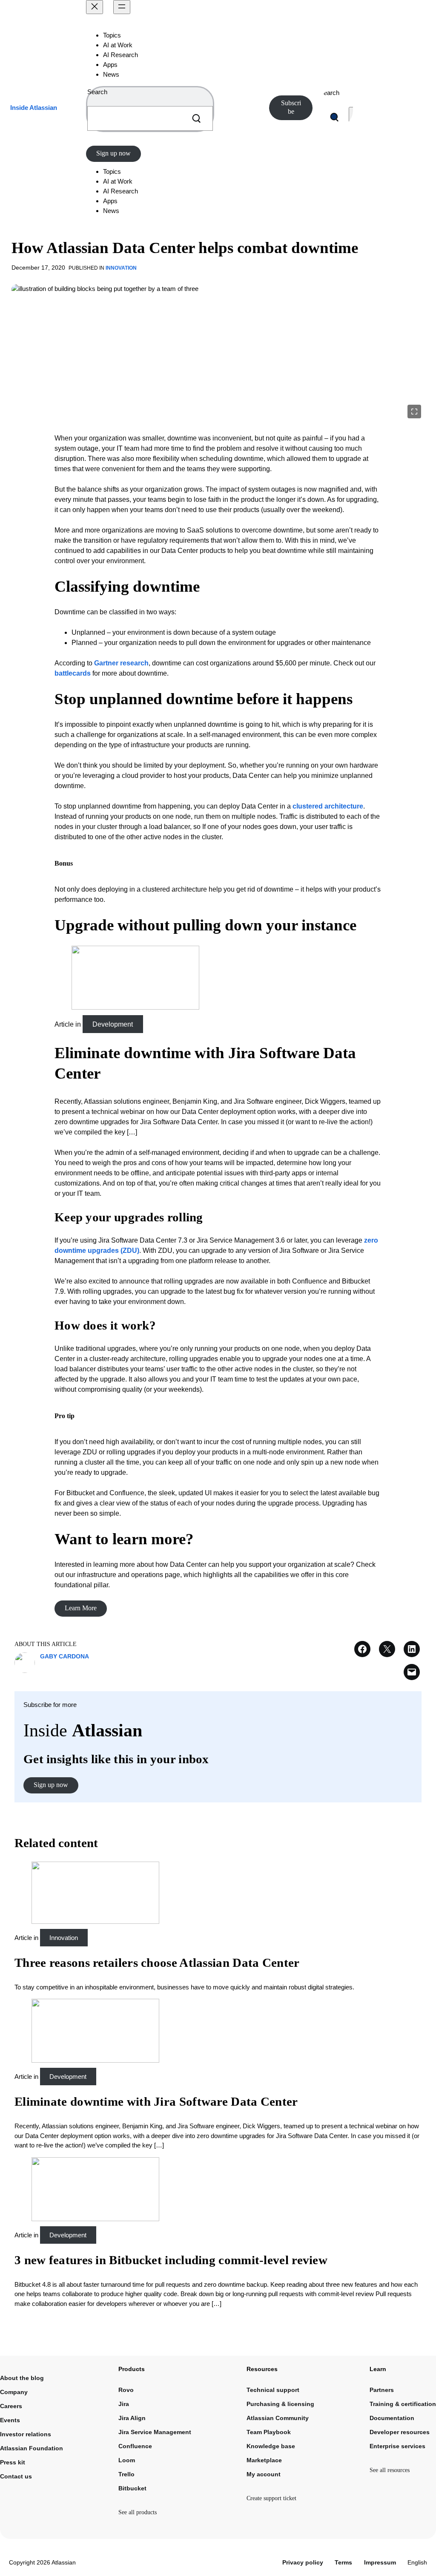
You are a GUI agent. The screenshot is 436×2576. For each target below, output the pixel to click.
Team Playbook (269, 2432)
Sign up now (113, 153)
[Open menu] (122, 7)
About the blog (22, 2378)
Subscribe (291, 107)
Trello (126, 2474)
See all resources (390, 2470)
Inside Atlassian (34, 108)
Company (14, 2392)
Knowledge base (271, 2446)
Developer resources (400, 2432)
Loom (127, 2460)
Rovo (126, 2390)
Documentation (392, 2418)
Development (113, 1024)
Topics (112, 35)
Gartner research (121, 663)
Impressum (380, 2562)
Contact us (16, 2476)
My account (264, 2474)
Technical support (273, 2390)
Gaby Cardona (65, 1656)
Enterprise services (397, 2446)
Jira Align (132, 2418)
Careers (11, 2406)
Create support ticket (271, 2498)
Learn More (81, 1608)
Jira (124, 2404)
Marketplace (264, 2460)
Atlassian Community (278, 2418)
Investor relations (26, 2434)
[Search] (196, 118)
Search (97, 92)
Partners (382, 2390)
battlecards (73, 673)
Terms (343, 2562)
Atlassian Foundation (32, 2448)
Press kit (13, 2462)
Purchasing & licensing (280, 2404)
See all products (138, 2512)
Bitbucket (132, 2488)
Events (10, 2420)
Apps (110, 65)
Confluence (135, 2446)
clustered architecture (328, 806)
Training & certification (403, 2404)
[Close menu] (95, 7)
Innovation (121, 268)
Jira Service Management (155, 2432)
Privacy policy (303, 2562)
